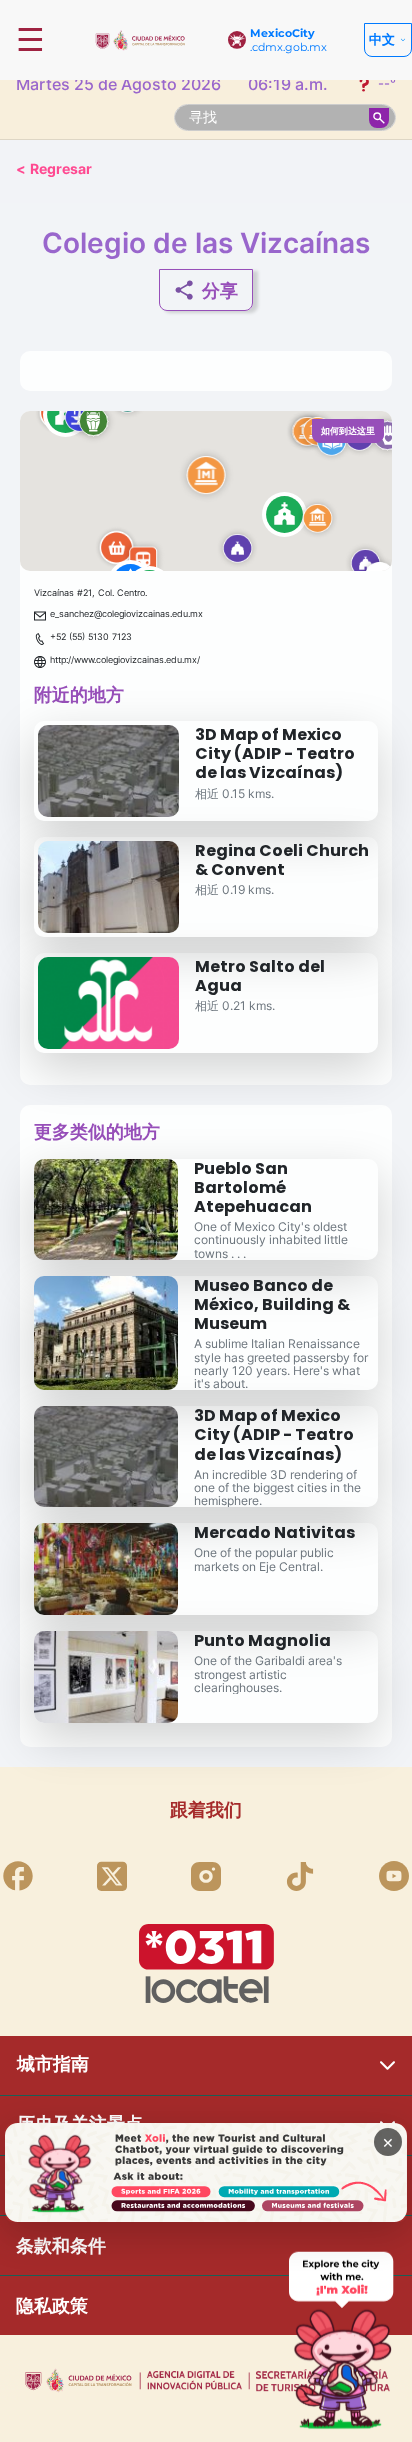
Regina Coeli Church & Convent (282, 860)
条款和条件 (61, 2245)
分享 (220, 290)
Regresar (54, 168)
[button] (206, 491)
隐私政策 (52, 2305)
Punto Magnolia (262, 1640)
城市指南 (53, 2063)
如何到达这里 (348, 430)
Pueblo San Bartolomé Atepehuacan (253, 1187)
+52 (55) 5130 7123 (91, 636)
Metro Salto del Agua (260, 976)
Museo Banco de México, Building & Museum (272, 1304)
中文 (382, 39)
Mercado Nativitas (274, 1532)
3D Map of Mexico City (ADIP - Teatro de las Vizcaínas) (275, 753)
